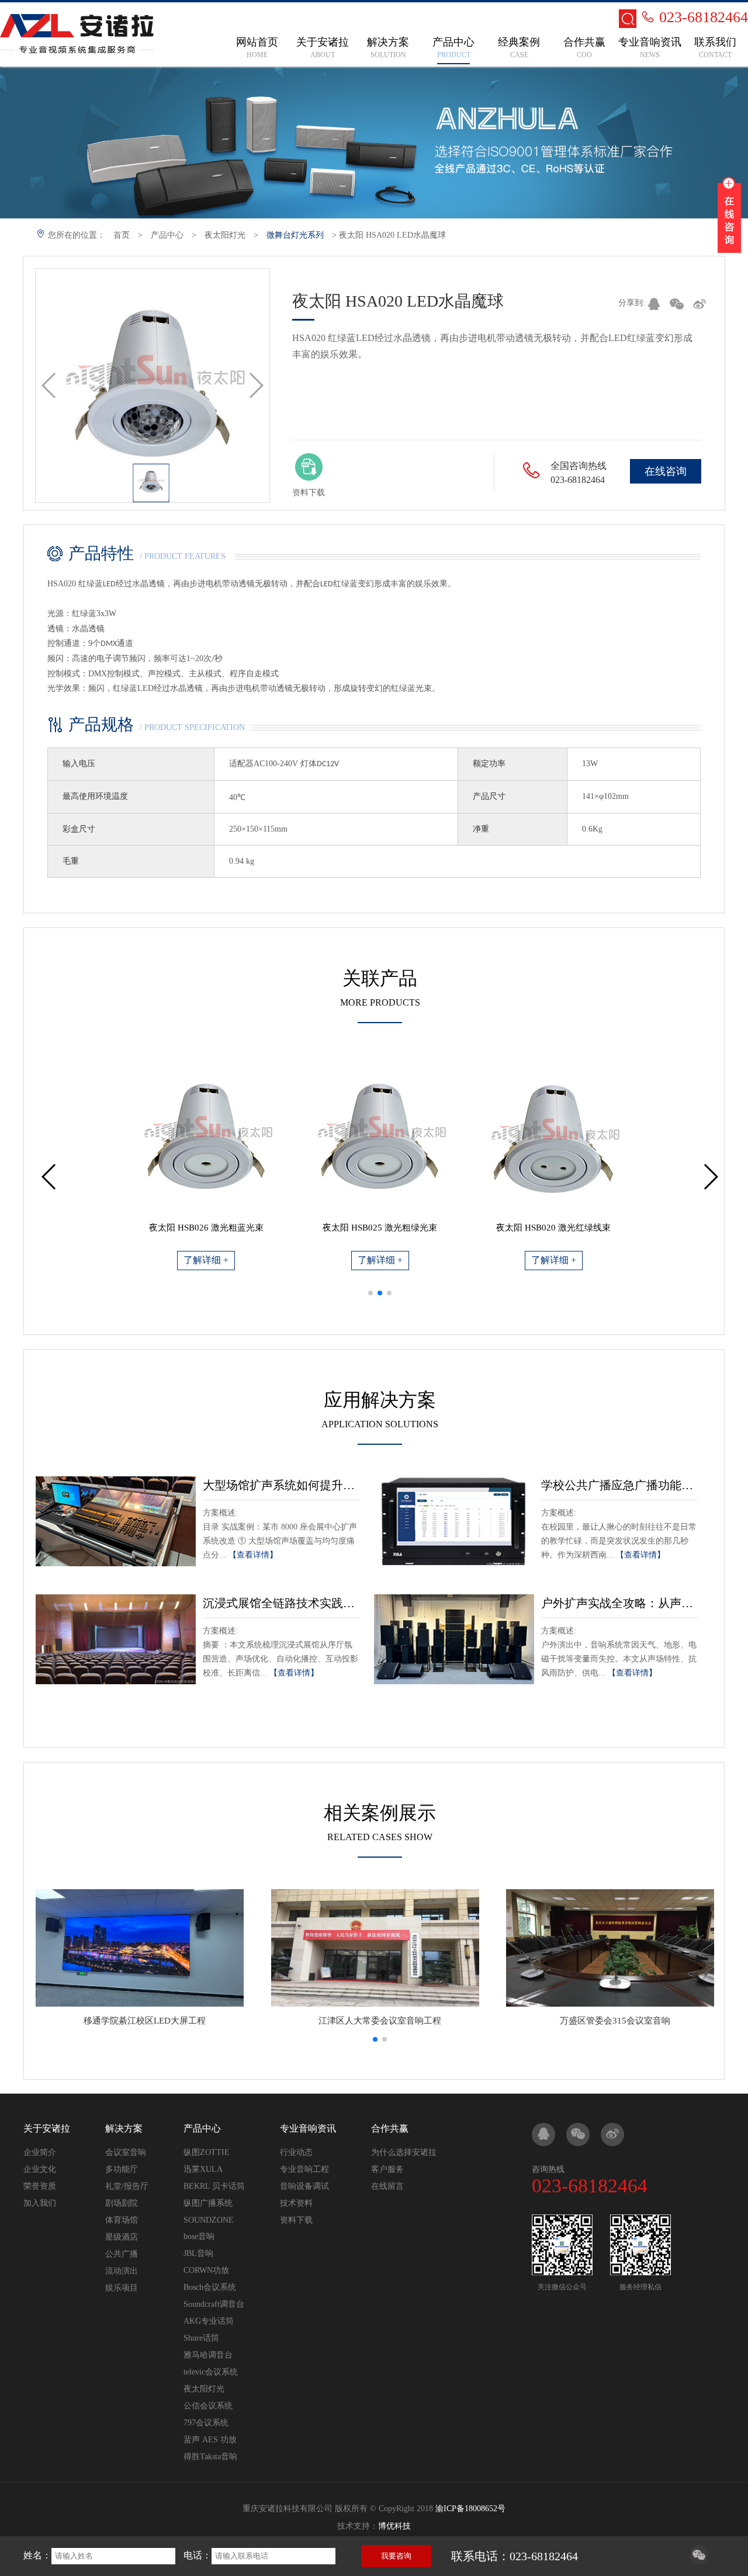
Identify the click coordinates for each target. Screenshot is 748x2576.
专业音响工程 (304, 2169)
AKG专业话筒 (209, 2321)
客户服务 (387, 2169)
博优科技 (394, 2526)
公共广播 (122, 2254)
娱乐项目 (122, 2288)
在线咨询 (666, 471)
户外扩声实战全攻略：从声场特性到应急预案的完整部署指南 (619, 1603)
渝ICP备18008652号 (470, 2509)
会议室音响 (126, 2152)
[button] (370, 1293)
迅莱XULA (203, 2169)
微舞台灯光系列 (295, 235)
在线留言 (387, 2186)
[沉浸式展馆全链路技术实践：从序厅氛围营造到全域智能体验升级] (116, 1639)
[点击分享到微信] (699, 2561)
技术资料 (296, 2203)
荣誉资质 (40, 2186)
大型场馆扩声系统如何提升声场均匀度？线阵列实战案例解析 (281, 1485)
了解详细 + (206, 1260)
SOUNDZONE (209, 2220)
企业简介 (40, 2152)
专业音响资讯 (308, 2128)
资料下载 (296, 2220)
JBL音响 (198, 2253)
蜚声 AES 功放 (210, 2440)
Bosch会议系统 (210, 2287)
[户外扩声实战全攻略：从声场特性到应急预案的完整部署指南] (454, 1639)
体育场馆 (122, 2220)
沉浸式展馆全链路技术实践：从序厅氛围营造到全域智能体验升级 (281, 1603)
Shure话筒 (201, 2338)
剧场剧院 (122, 2203)
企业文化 (40, 2169)
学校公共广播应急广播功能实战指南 (619, 1485)
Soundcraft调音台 (214, 2304)
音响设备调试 (304, 2186)
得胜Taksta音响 (210, 2457)
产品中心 (167, 235)
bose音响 (199, 2236)
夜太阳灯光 (225, 235)
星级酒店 (122, 2237)
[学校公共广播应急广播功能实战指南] (454, 1521)
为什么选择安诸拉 (404, 2152)
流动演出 (122, 2271)
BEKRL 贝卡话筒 (214, 2186)
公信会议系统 (208, 2406)
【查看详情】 (253, 1555)
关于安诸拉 (47, 2128)
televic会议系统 (211, 2372)
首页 (122, 235)
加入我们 (40, 2203)
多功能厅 (122, 2169)
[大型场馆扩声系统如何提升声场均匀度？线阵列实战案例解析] (116, 1521)
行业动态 (296, 2152)
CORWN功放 (206, 2270)
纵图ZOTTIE (207, 2152)
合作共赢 (390, 2128)
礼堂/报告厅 (127, 2186)
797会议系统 (206, 2423)
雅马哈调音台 (208, 2355)
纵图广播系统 (208, 2203)
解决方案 (124, 2128)
